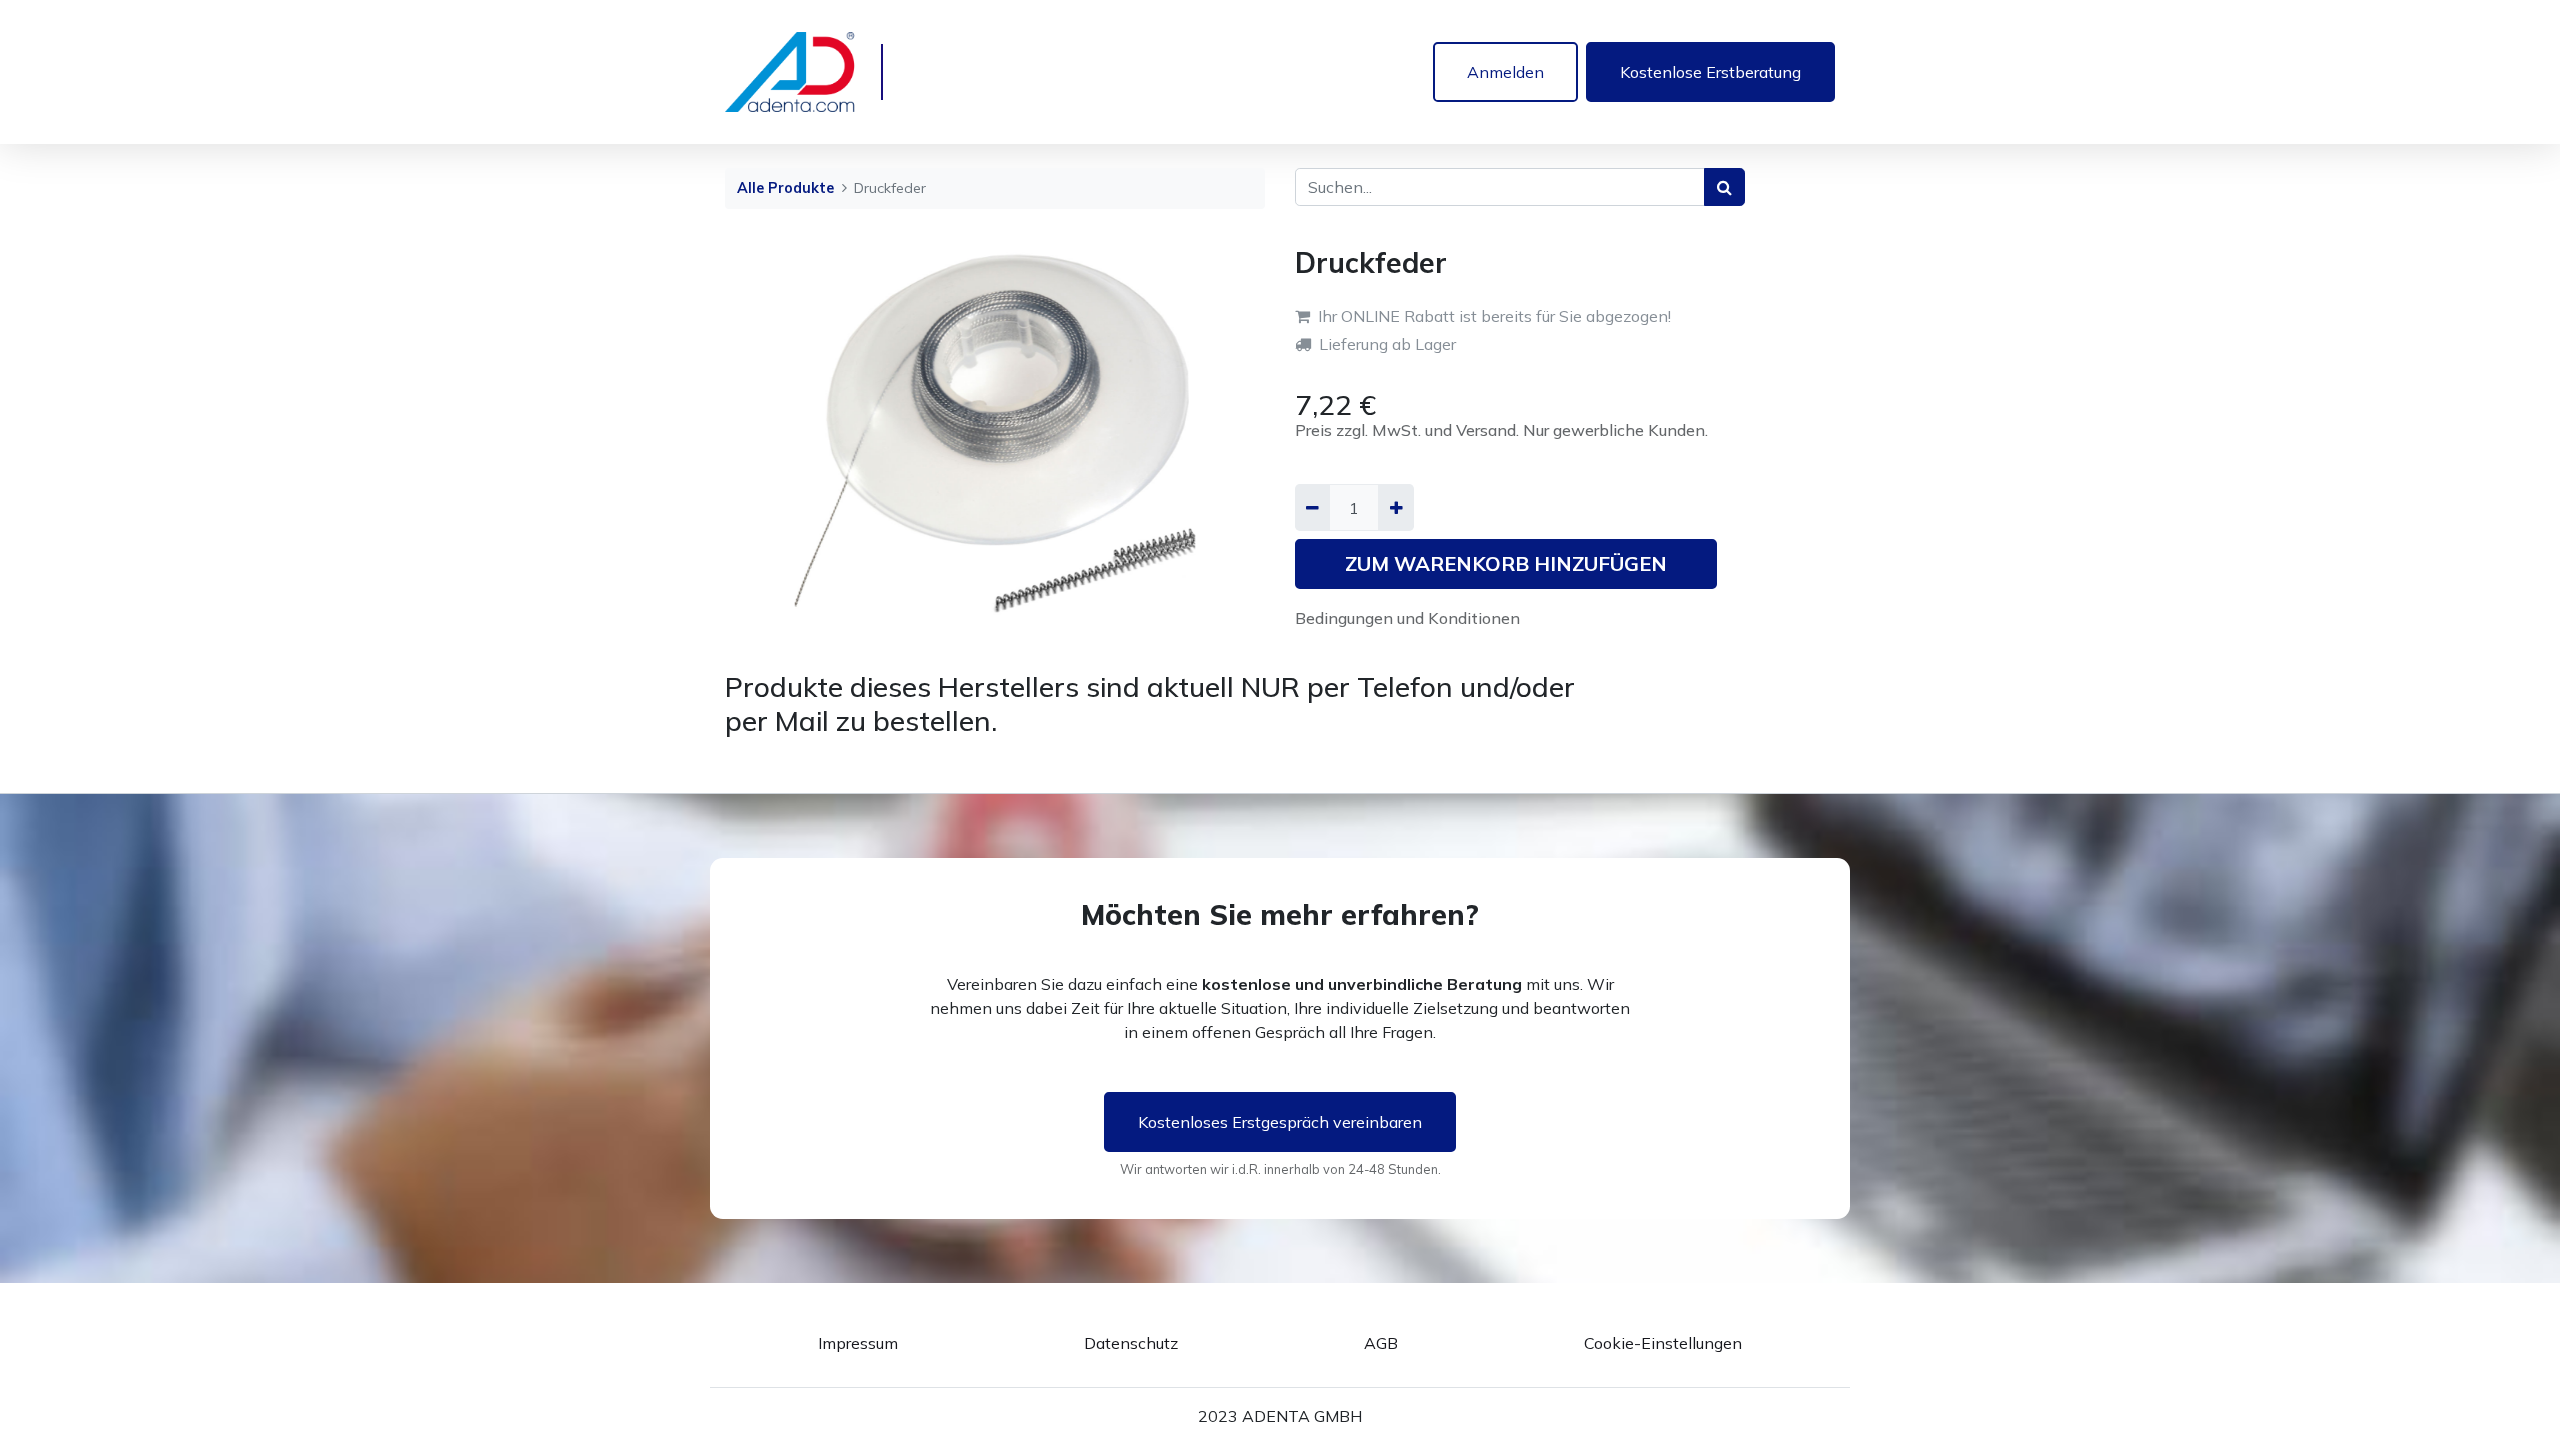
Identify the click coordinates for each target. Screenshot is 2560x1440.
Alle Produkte (785, 188)
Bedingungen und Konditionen (1407, 618)
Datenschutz (1131, 1343)
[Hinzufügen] (1395, 507)
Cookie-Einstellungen (1663, 1343)
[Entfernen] (1312, 507)
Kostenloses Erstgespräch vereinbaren (1280, 1122)
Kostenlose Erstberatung (1710, 72)
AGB (1381, 1343)
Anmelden (1505, 72)
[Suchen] (1724, 187)
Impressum (858, 1343)
